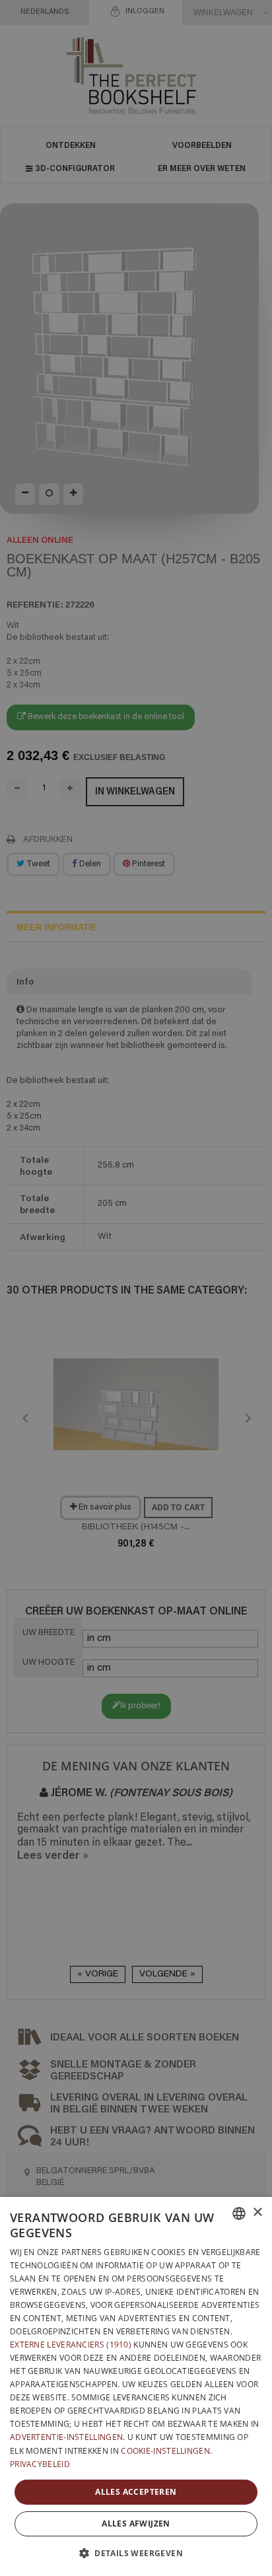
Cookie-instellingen (165, 2451)
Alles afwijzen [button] (136, 2524)
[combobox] (239, 2213)
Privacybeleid (40, 2464)
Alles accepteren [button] (136, 2492)
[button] (136, 2553)
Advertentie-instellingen (66, 2437)
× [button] (257, 2212)
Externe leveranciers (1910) (71, 2345)
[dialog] (136, 2386)
